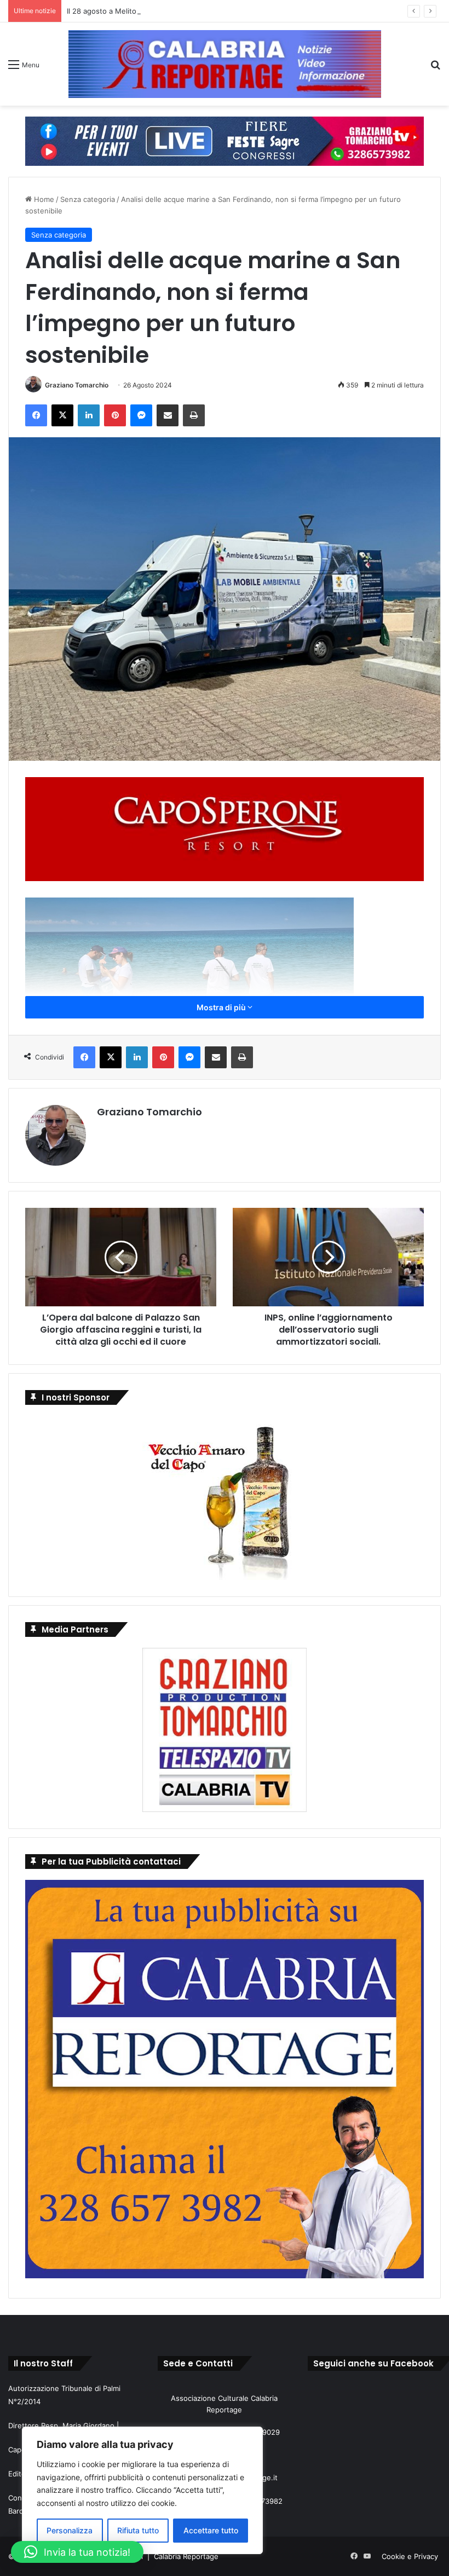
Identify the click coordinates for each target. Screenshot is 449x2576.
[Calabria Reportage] (225, 64)
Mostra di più (222, 1007)
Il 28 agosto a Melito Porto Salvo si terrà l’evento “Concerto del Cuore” (187, 11)
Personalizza (70, 2530)
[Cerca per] (435, 68)
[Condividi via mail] (168, 415)
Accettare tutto (211, 2530)
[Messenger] (141, 415)
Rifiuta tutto (138, 2530)
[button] (77, 2552)
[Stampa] (194, 415)
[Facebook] (36, 415)
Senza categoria (88, 199)
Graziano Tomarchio (77, 385)
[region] (142, 2490)
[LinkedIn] (89, 415)
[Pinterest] (115, 415)
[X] (62, 415)
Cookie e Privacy (410, 2556)
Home (43, 199)
